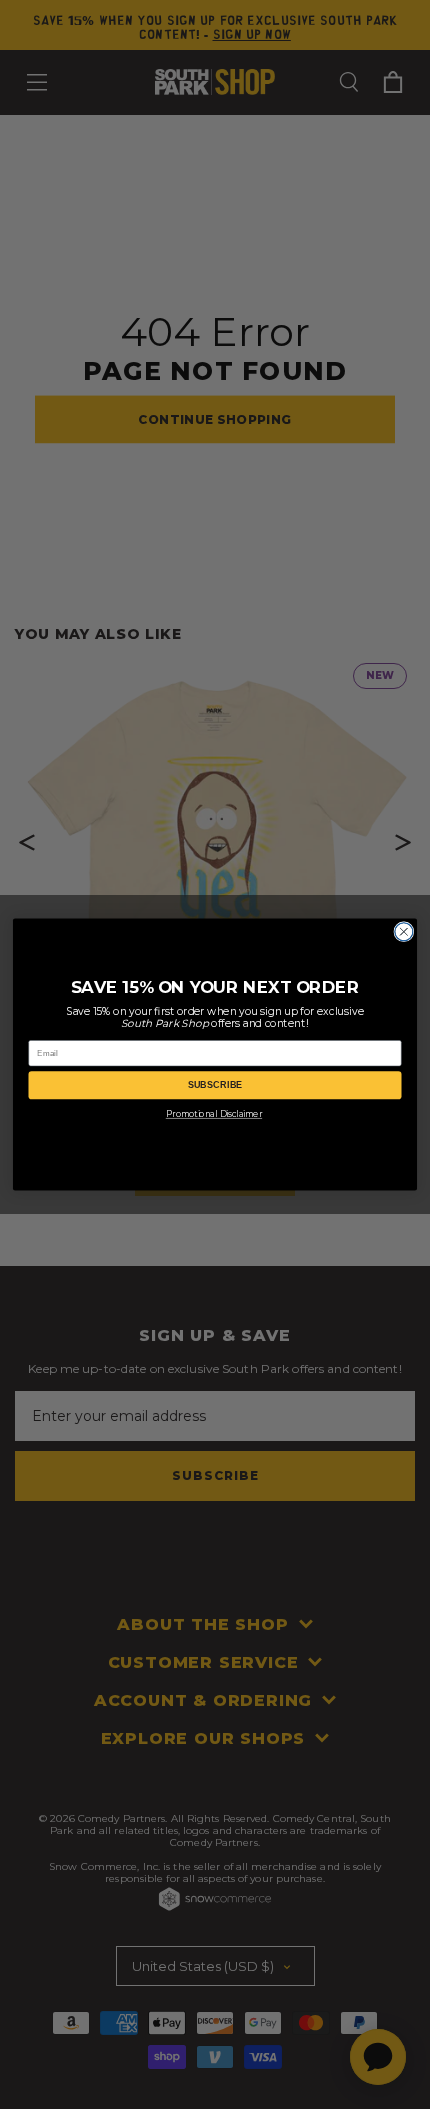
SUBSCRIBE (215, 1085)
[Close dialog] (404, 932)
